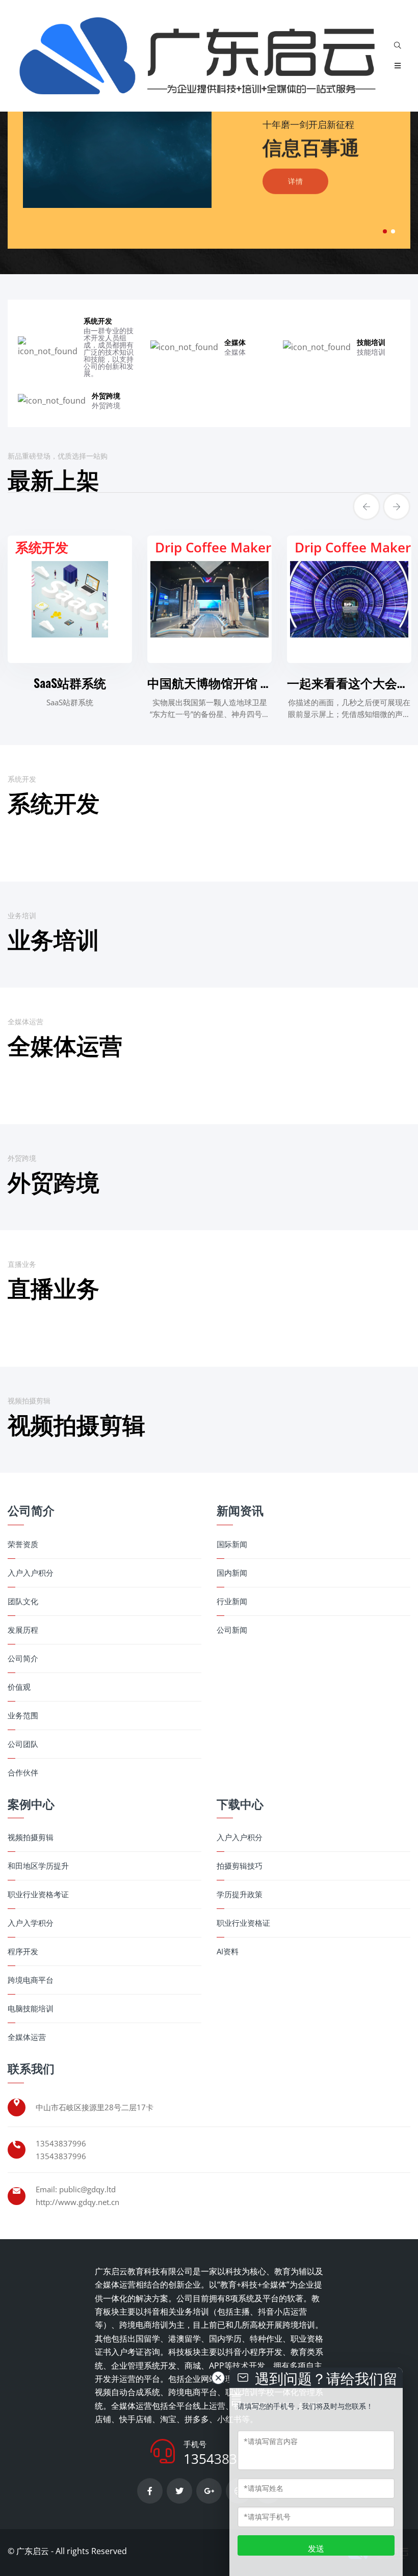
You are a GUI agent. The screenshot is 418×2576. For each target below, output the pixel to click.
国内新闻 (232, 1573)
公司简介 (23, 1658)
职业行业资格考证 (38, 1894)
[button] (385, 231)
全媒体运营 (27, 2037)
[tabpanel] (209, 155)
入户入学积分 (31, 1923)
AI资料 (228, 1951)
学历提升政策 (240, 1894)
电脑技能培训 (31, 2009)
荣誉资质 (23, 1544)
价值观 (19, 1687)
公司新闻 (232, 1630)
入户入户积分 (31, 1573)
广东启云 (33, 2551)
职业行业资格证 (243, 1923)
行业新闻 (232, 1601)
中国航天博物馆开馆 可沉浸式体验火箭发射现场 (70, 682)
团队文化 (23, 1601)
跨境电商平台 (31, 1980)
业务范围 (23, 1716)
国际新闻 (232, 1544)
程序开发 (23, 1951)
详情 (295, 178)
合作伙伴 (23, 1773)
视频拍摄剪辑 (31, 1837)
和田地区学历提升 (38, 1866)
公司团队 (23, 1744)
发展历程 (23, 1630)
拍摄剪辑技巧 (240, 1866)
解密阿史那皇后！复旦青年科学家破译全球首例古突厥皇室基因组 (349, 682)
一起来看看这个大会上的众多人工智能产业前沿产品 (210, 682)
